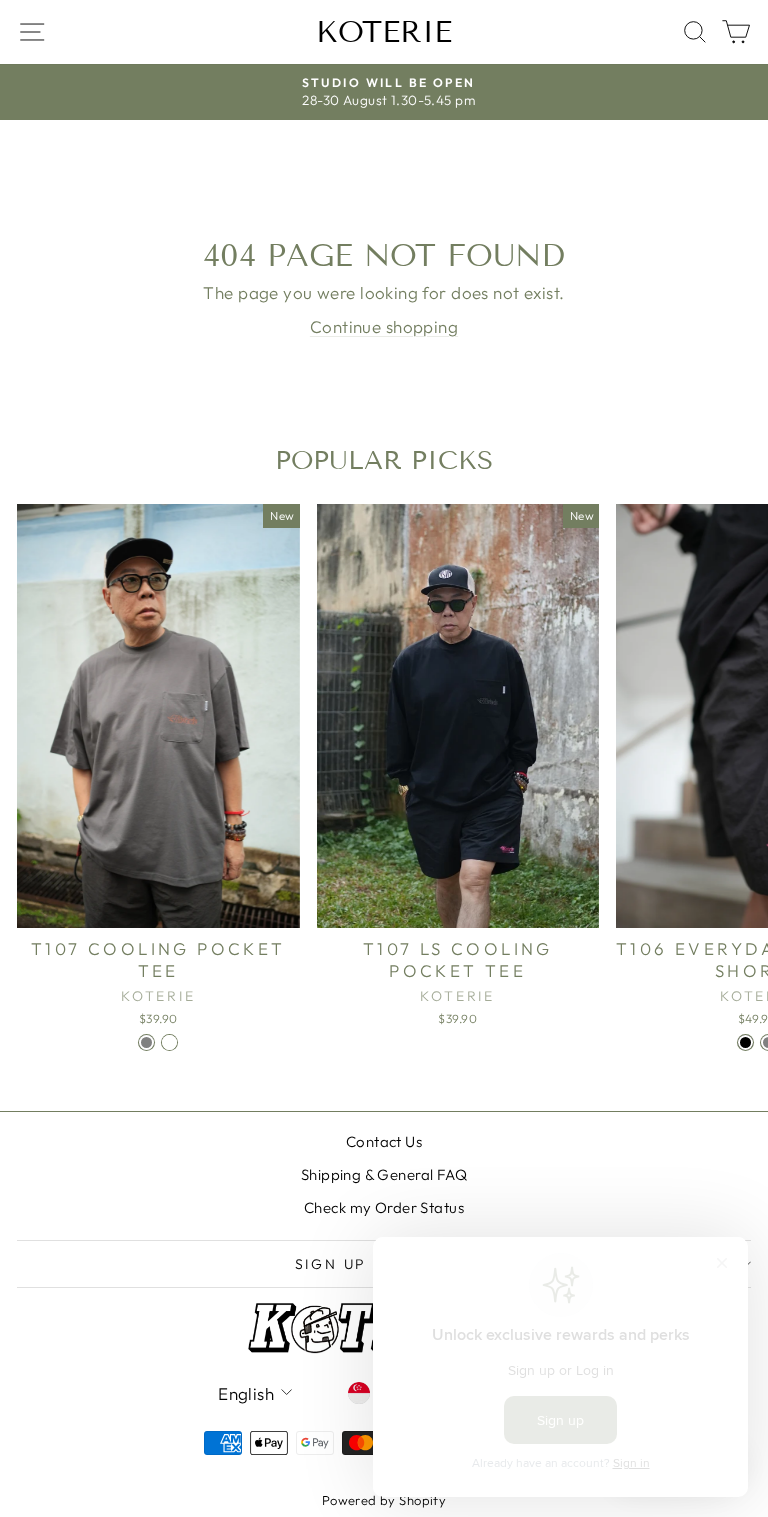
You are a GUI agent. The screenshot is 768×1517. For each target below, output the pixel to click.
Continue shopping (384, 326)
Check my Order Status (384, 1207)
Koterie (384, 32)
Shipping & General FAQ (384, 1174)
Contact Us (384, 1141)
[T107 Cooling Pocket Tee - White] (169, 1042)
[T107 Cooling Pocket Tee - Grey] (146, 1042)
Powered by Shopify (384, 1500)
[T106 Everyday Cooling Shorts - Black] (745, 1042)
